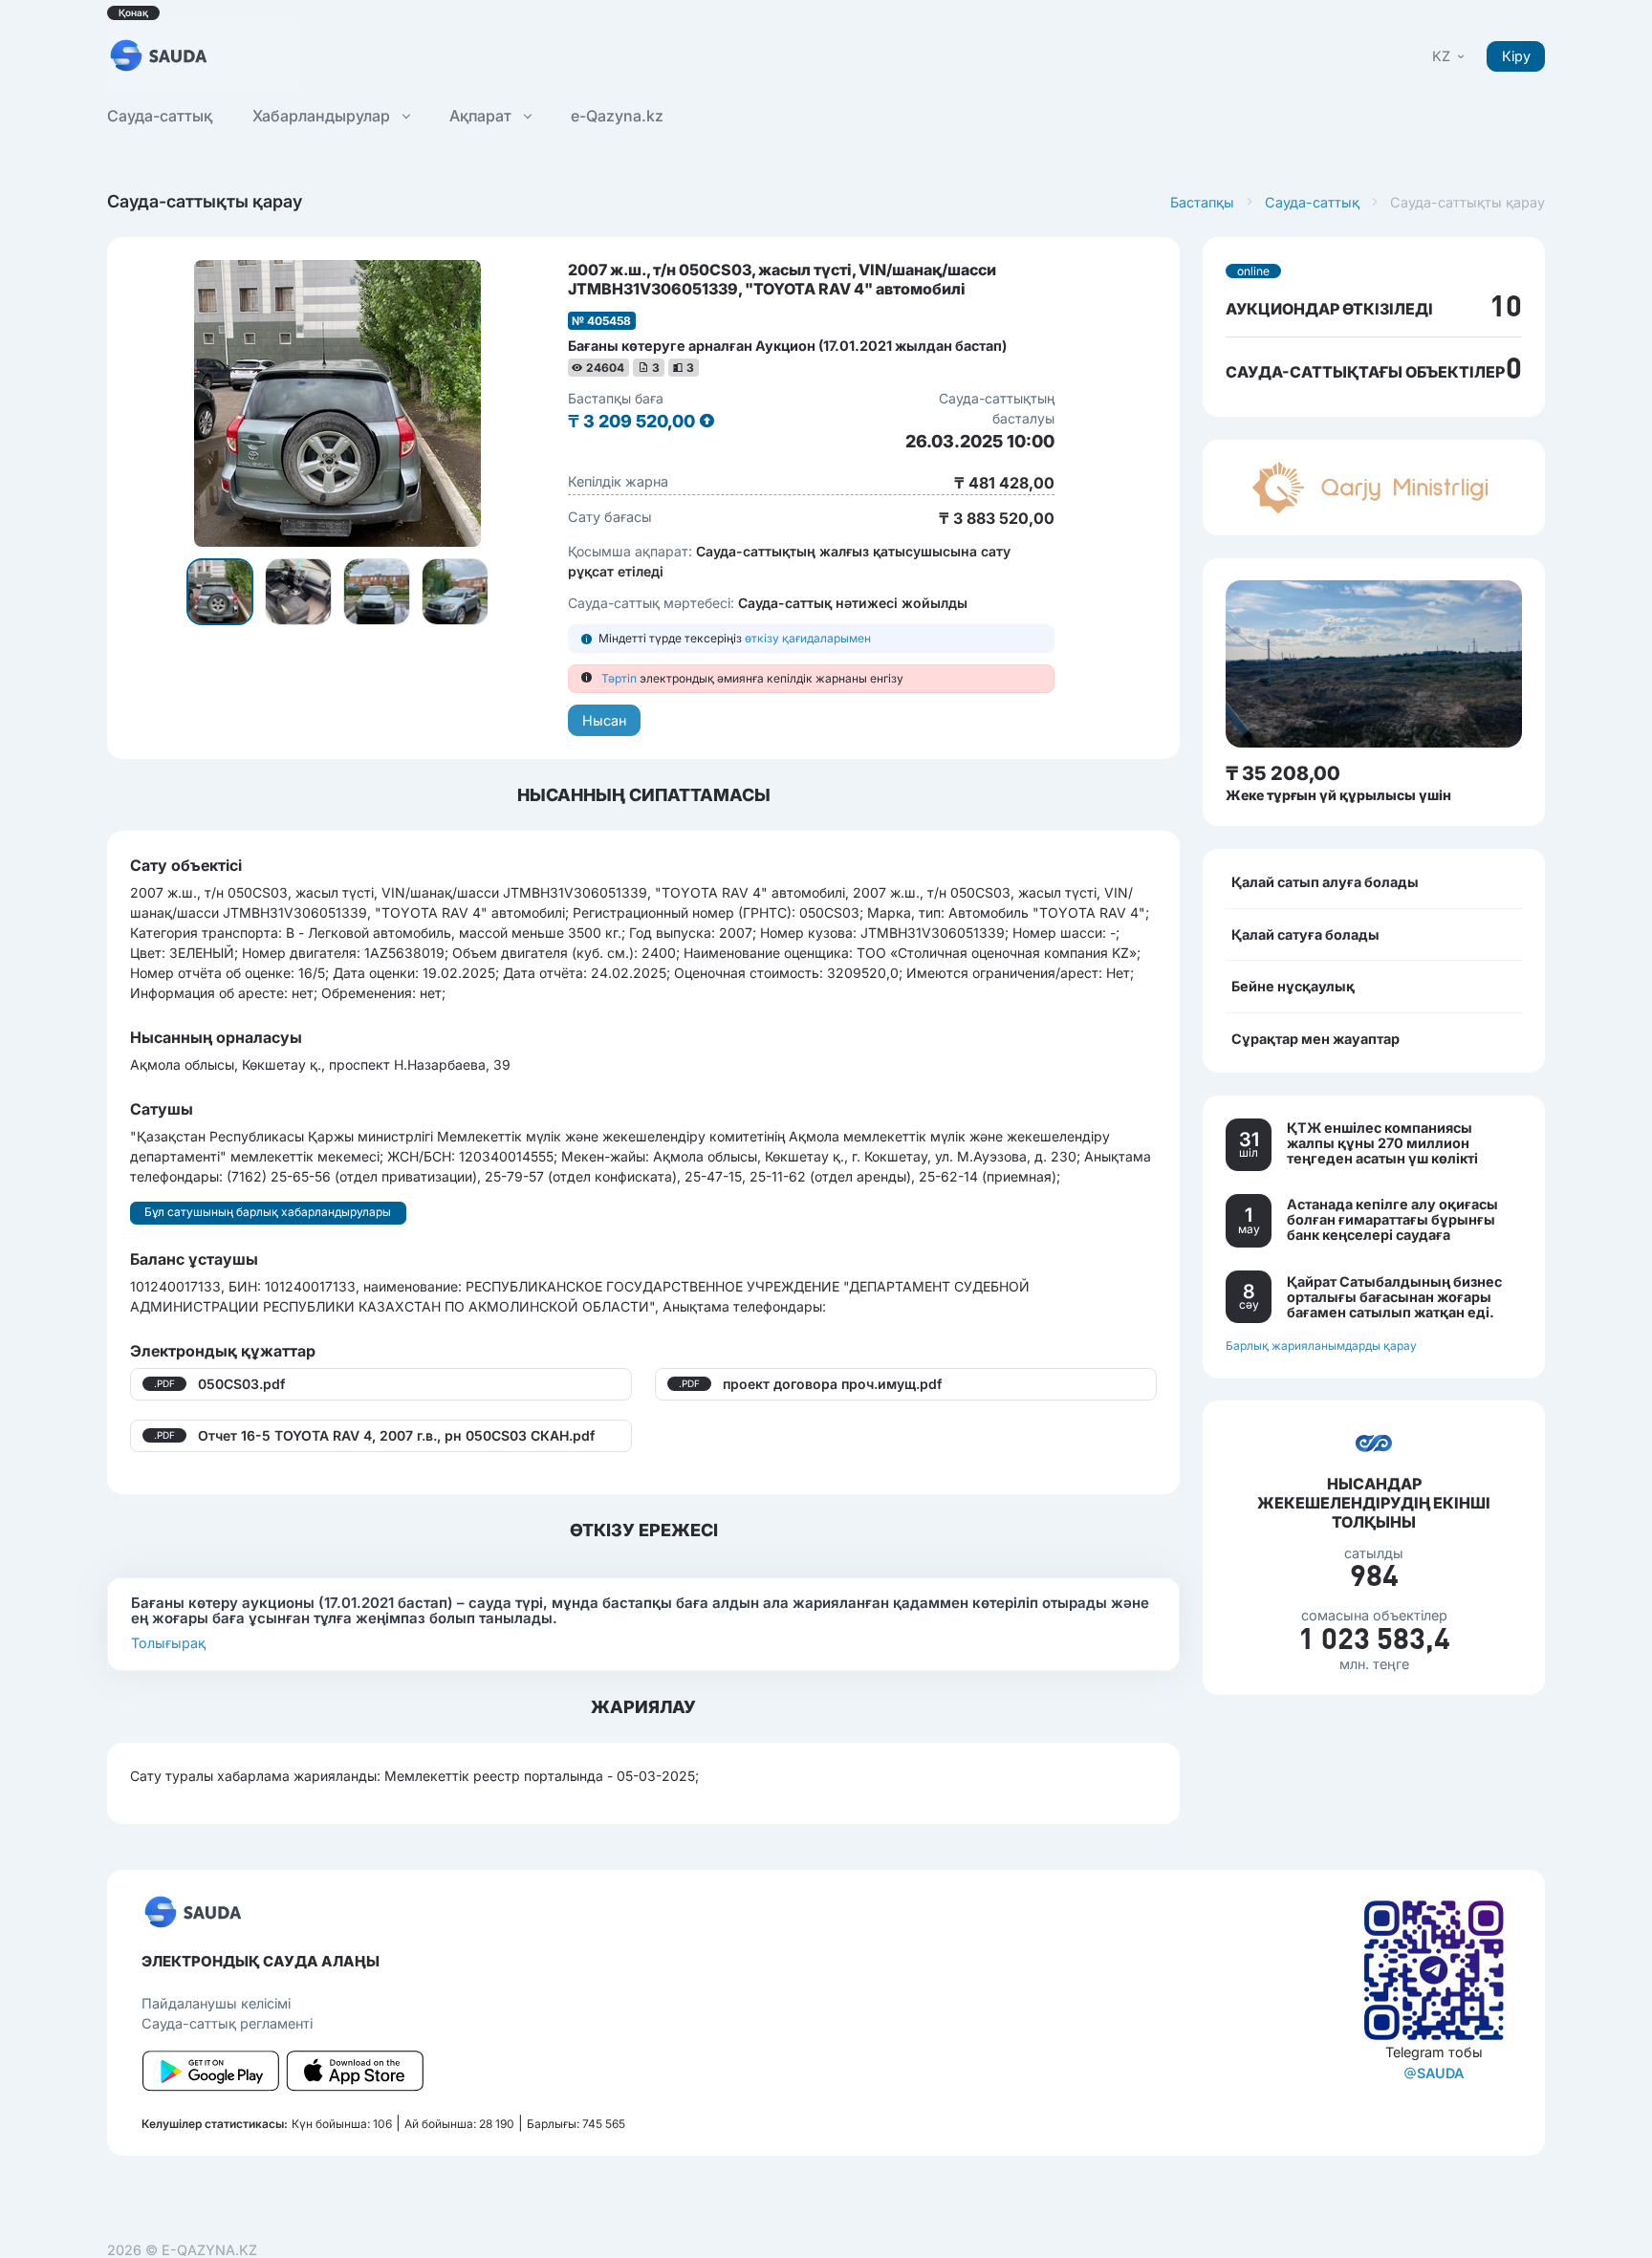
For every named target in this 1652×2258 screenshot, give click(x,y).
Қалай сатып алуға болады (1325, 882)
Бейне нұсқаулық (1293, 986)
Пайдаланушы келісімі (216, 2003)
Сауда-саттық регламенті (227, 2023)
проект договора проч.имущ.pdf (832, 1384)
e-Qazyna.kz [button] (617, 116)
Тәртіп (619, 678)
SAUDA (1440, 2073)
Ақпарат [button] (482, 116)
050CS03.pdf (241, 1384)
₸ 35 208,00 (1283, 773)
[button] (1450, 56)
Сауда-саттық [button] (160, 116)
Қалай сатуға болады (1305, 934)
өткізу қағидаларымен (808, 638)
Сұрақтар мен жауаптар (1315, 1038)
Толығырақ (168, 1643)
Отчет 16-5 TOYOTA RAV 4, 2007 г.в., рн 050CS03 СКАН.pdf (396, 1435)
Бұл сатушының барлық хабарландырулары (268, 1212)
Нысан (604, 720)
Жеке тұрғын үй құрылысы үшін (1338, 795)
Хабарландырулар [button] (323, 116)
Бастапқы (1202, 202)
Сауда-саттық (1312, 202)
